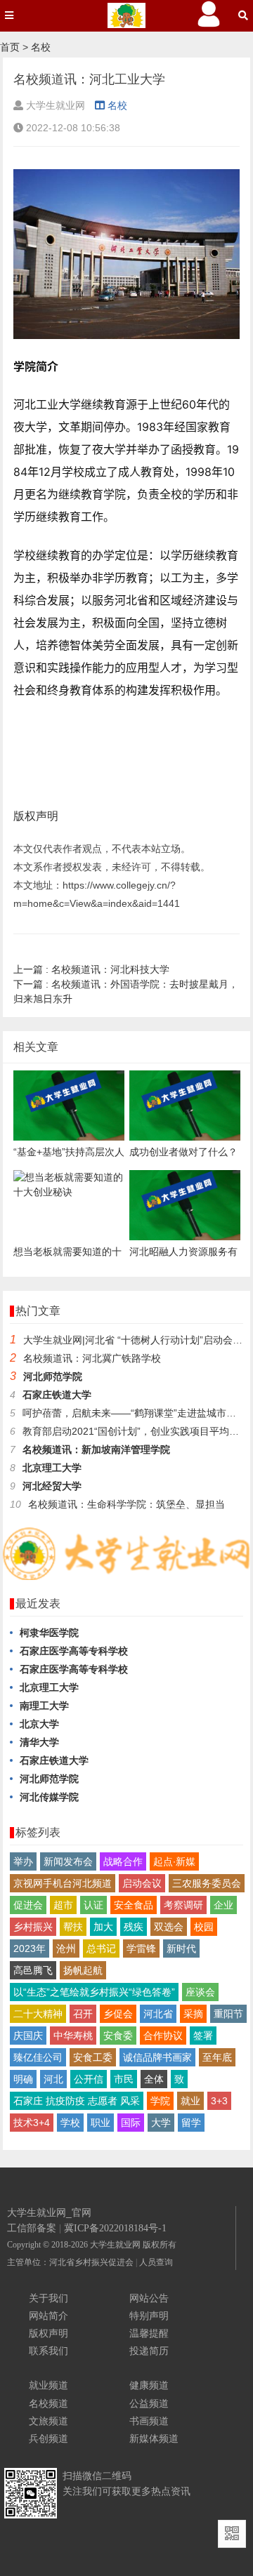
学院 (160, 2101)
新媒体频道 (154, 2438)
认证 (93, 1905)
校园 (204, 1927)
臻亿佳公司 (38, 2057)
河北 (53, 2079)
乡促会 (118, 2014)
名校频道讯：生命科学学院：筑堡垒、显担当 (126, 1504)
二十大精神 (38, 2014)
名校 (41, 47)
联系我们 (48, 2351)
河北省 (158, 2014)
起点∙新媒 (174, 1861)
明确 (23, 2079)
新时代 (181, 1948)
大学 (161, 2123)
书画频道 (149, 2421)
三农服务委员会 (207, 1883)
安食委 (118, 2036)
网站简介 (48, 2316)
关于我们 (48, 2298)
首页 (10, 47)
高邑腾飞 (33, 1970)
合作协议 (163, 2036)
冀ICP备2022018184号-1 (115, 2228)
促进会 (28, 1905)
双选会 (169, 1927)
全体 (154, 2079)
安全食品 (134, 1905)
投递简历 (149, 2351)
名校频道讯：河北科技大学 (91, 969)
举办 (23, 1861)
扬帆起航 (83, 1970)
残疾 (134, 1927)
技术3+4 (32, 2123)
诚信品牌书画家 (157, 2057)
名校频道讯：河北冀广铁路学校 (93, 1358)
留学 (191, 2123)
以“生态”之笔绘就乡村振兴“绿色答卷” (94, 1992)
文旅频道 (48, 2421)
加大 (103, 1927)
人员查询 (156, 2262)
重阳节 (228, 2014)
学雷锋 (141, 1948)
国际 (131, 2123)
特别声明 (149, 2316)
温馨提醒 (149, 2333)
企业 (223, 1905)
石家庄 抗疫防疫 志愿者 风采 (77, 2101)
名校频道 (48, 2403)
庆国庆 (28, 2036)
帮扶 (73, 1927)
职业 (100, 2123)
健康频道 (149, 2385)
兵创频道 (48, 2438)
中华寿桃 (73, 2036)
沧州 (66, 1948)
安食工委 (93, 2057)
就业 (190, 2101)
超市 (63, 1905)
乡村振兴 (33, 1927)
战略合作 (123, 1861)
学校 (70, 2123)
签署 (203, 2036)
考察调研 (183, 1905)
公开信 (89, 2079)
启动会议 (142, 1883)
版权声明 (48, 2333)
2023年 (30, 1948)
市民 (124, 2079)
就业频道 (48, 2385)
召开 (83, 2014)
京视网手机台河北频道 (63, 1883)
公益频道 (149, 2403)
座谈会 (200, 1992)
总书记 (101, 1948)
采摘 (193, 2014)
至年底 (217, 2057)
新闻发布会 (68, 1861)
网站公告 (149, 2298)
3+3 (219, 2101)
